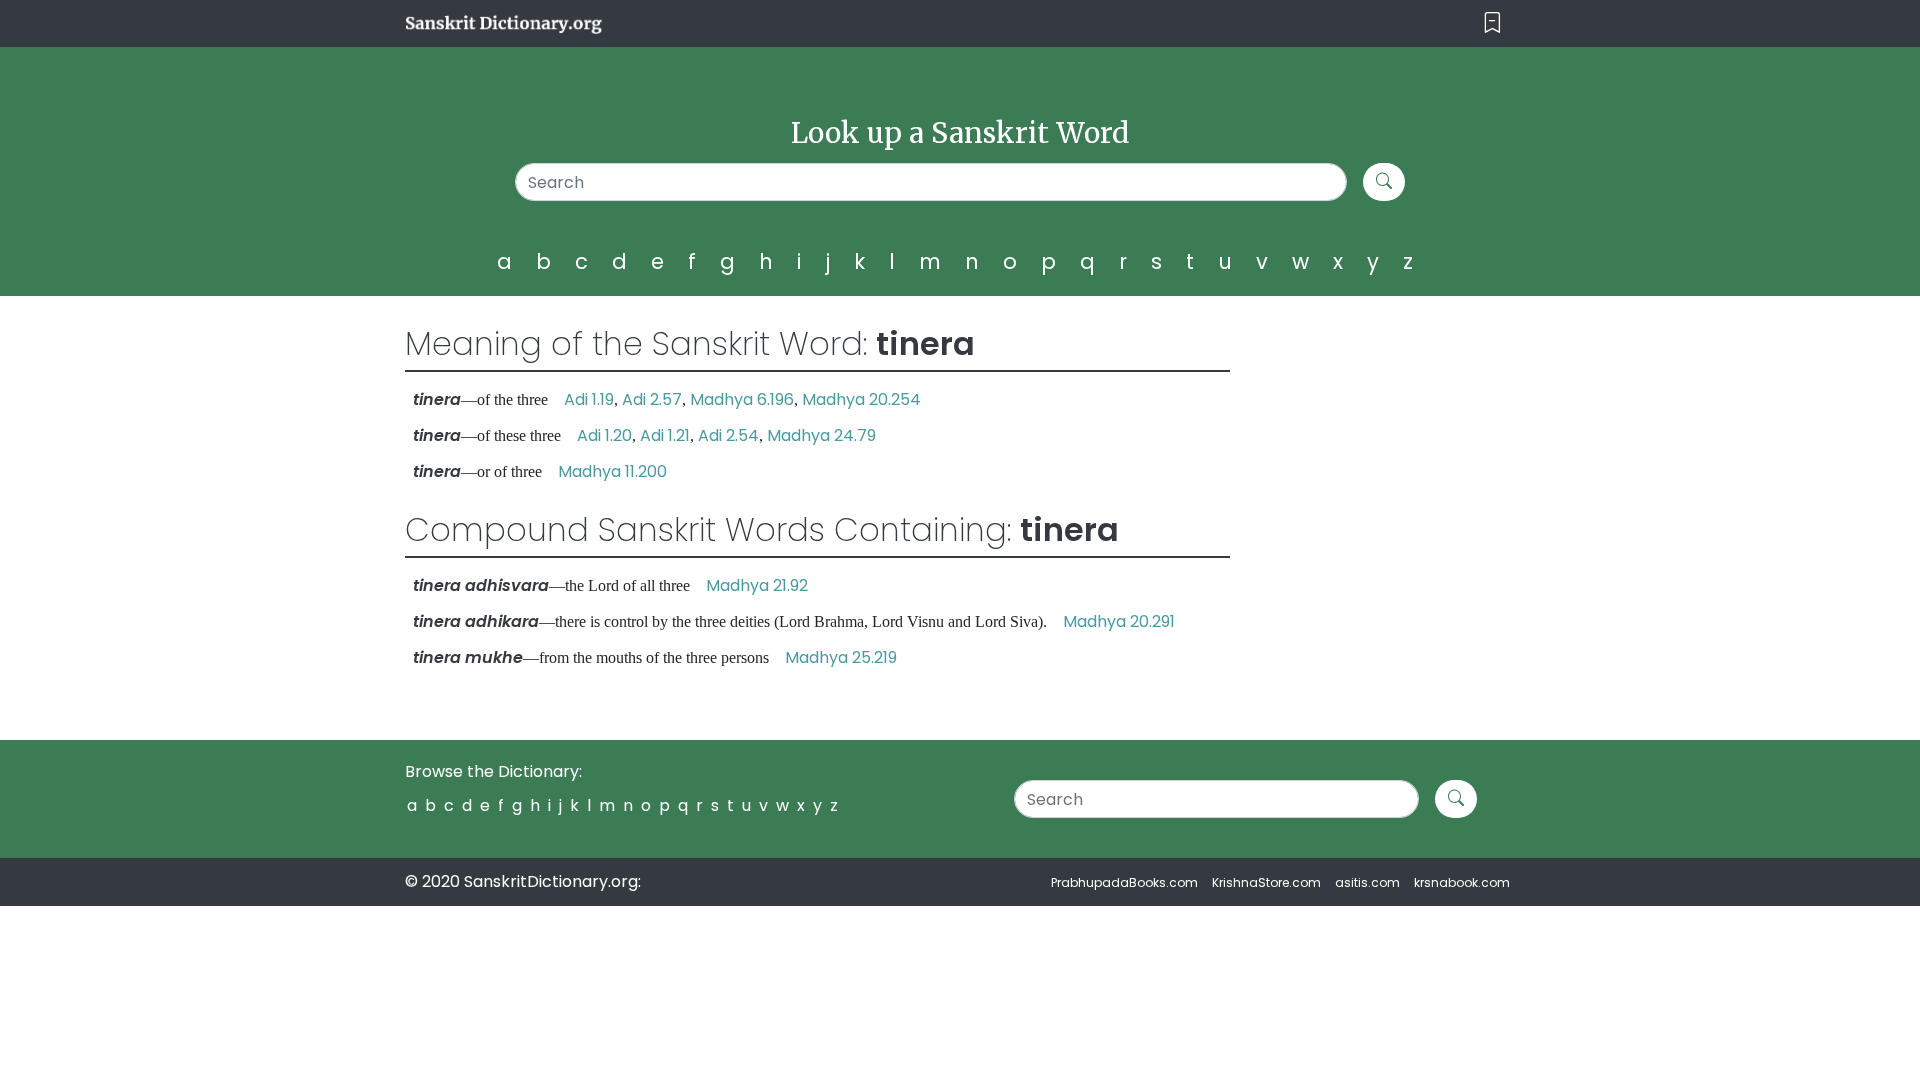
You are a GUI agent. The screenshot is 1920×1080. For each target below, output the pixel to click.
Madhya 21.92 (757, 585)
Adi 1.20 (604, 435)
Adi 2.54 (728, 435)
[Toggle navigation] (1492, 23)
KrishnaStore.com (1266, 882)
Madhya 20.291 (1119, 621)
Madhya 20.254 (861, 399)
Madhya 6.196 (742, 399)
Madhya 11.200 (612, 471)
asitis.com (1367, 882)
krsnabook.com (1462, 882)
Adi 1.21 (665, 435)
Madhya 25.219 (841, 657)
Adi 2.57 (652, 399)
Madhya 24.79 (821, 435)
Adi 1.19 (589, 399)
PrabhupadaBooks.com (1124, 882)
